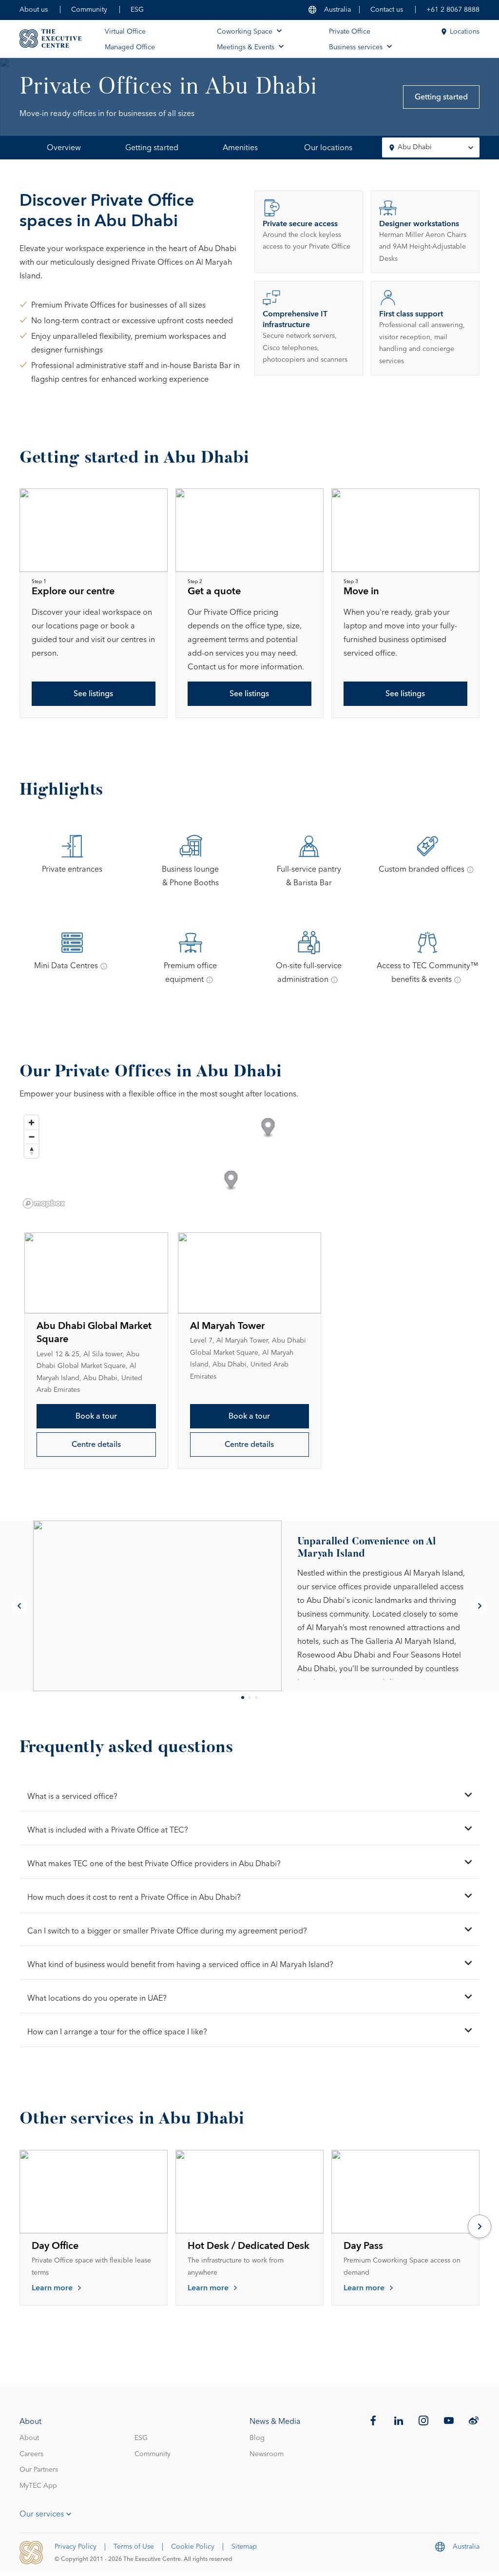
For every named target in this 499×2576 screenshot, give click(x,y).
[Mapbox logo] (44, 1203)
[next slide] (480, 1606)
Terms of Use (134, 2547)
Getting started (441, 97)
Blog (257, 2438)
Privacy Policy (76, 2547)
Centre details (96, 1444)
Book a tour (96, 1416)
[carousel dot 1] (243, 1698)
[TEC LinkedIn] (399, 2420)
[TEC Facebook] (373, 2420)
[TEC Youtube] (449, 2420)
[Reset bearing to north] (31, 1151)
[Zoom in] (31, 1122)
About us (34, 10)
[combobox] (431, 147)
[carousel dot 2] (249, 1698)
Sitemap (244, 2547)
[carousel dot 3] (256, 1698)
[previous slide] (19, 1606)
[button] (231, 1181)
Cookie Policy (193, 2547)
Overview (64, 148)
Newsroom (267, 2454)
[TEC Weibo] (474, 2420)
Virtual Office (125, 32)
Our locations (328, 148)
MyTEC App (38, 2486)
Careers (31, 2454)
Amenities (240, 148)
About (29, 2438)
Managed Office (130, 47)
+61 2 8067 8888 (453, 10)
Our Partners (39, 2470)
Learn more (52, 2288)
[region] (249, 1161)
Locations (465, 32)
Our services (42, 2514)
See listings (93, 694)
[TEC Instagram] (423, 2420)
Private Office (350, 32)
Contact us (387, 10)
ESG (137, 10)
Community (89, 10)
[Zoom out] (31, 1137)
